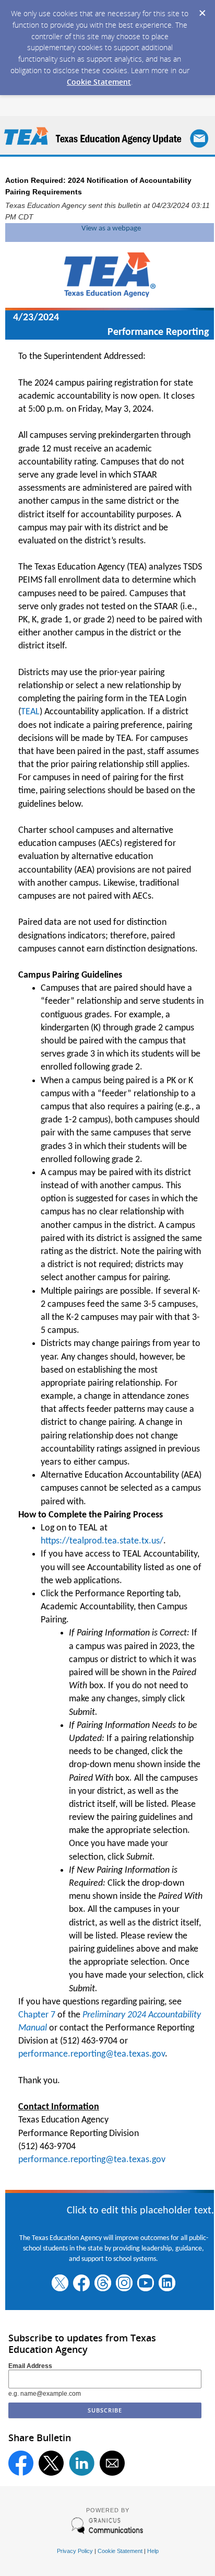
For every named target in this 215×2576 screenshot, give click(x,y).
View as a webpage (111, 229)
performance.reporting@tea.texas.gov (92, 2054)
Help (153, 2551)
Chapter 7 (37, 2015)
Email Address (30, 2366)
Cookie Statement (99, 82)
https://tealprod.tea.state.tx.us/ (102, 1541)
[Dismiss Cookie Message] (202, 10)
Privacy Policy (75, 2551)
